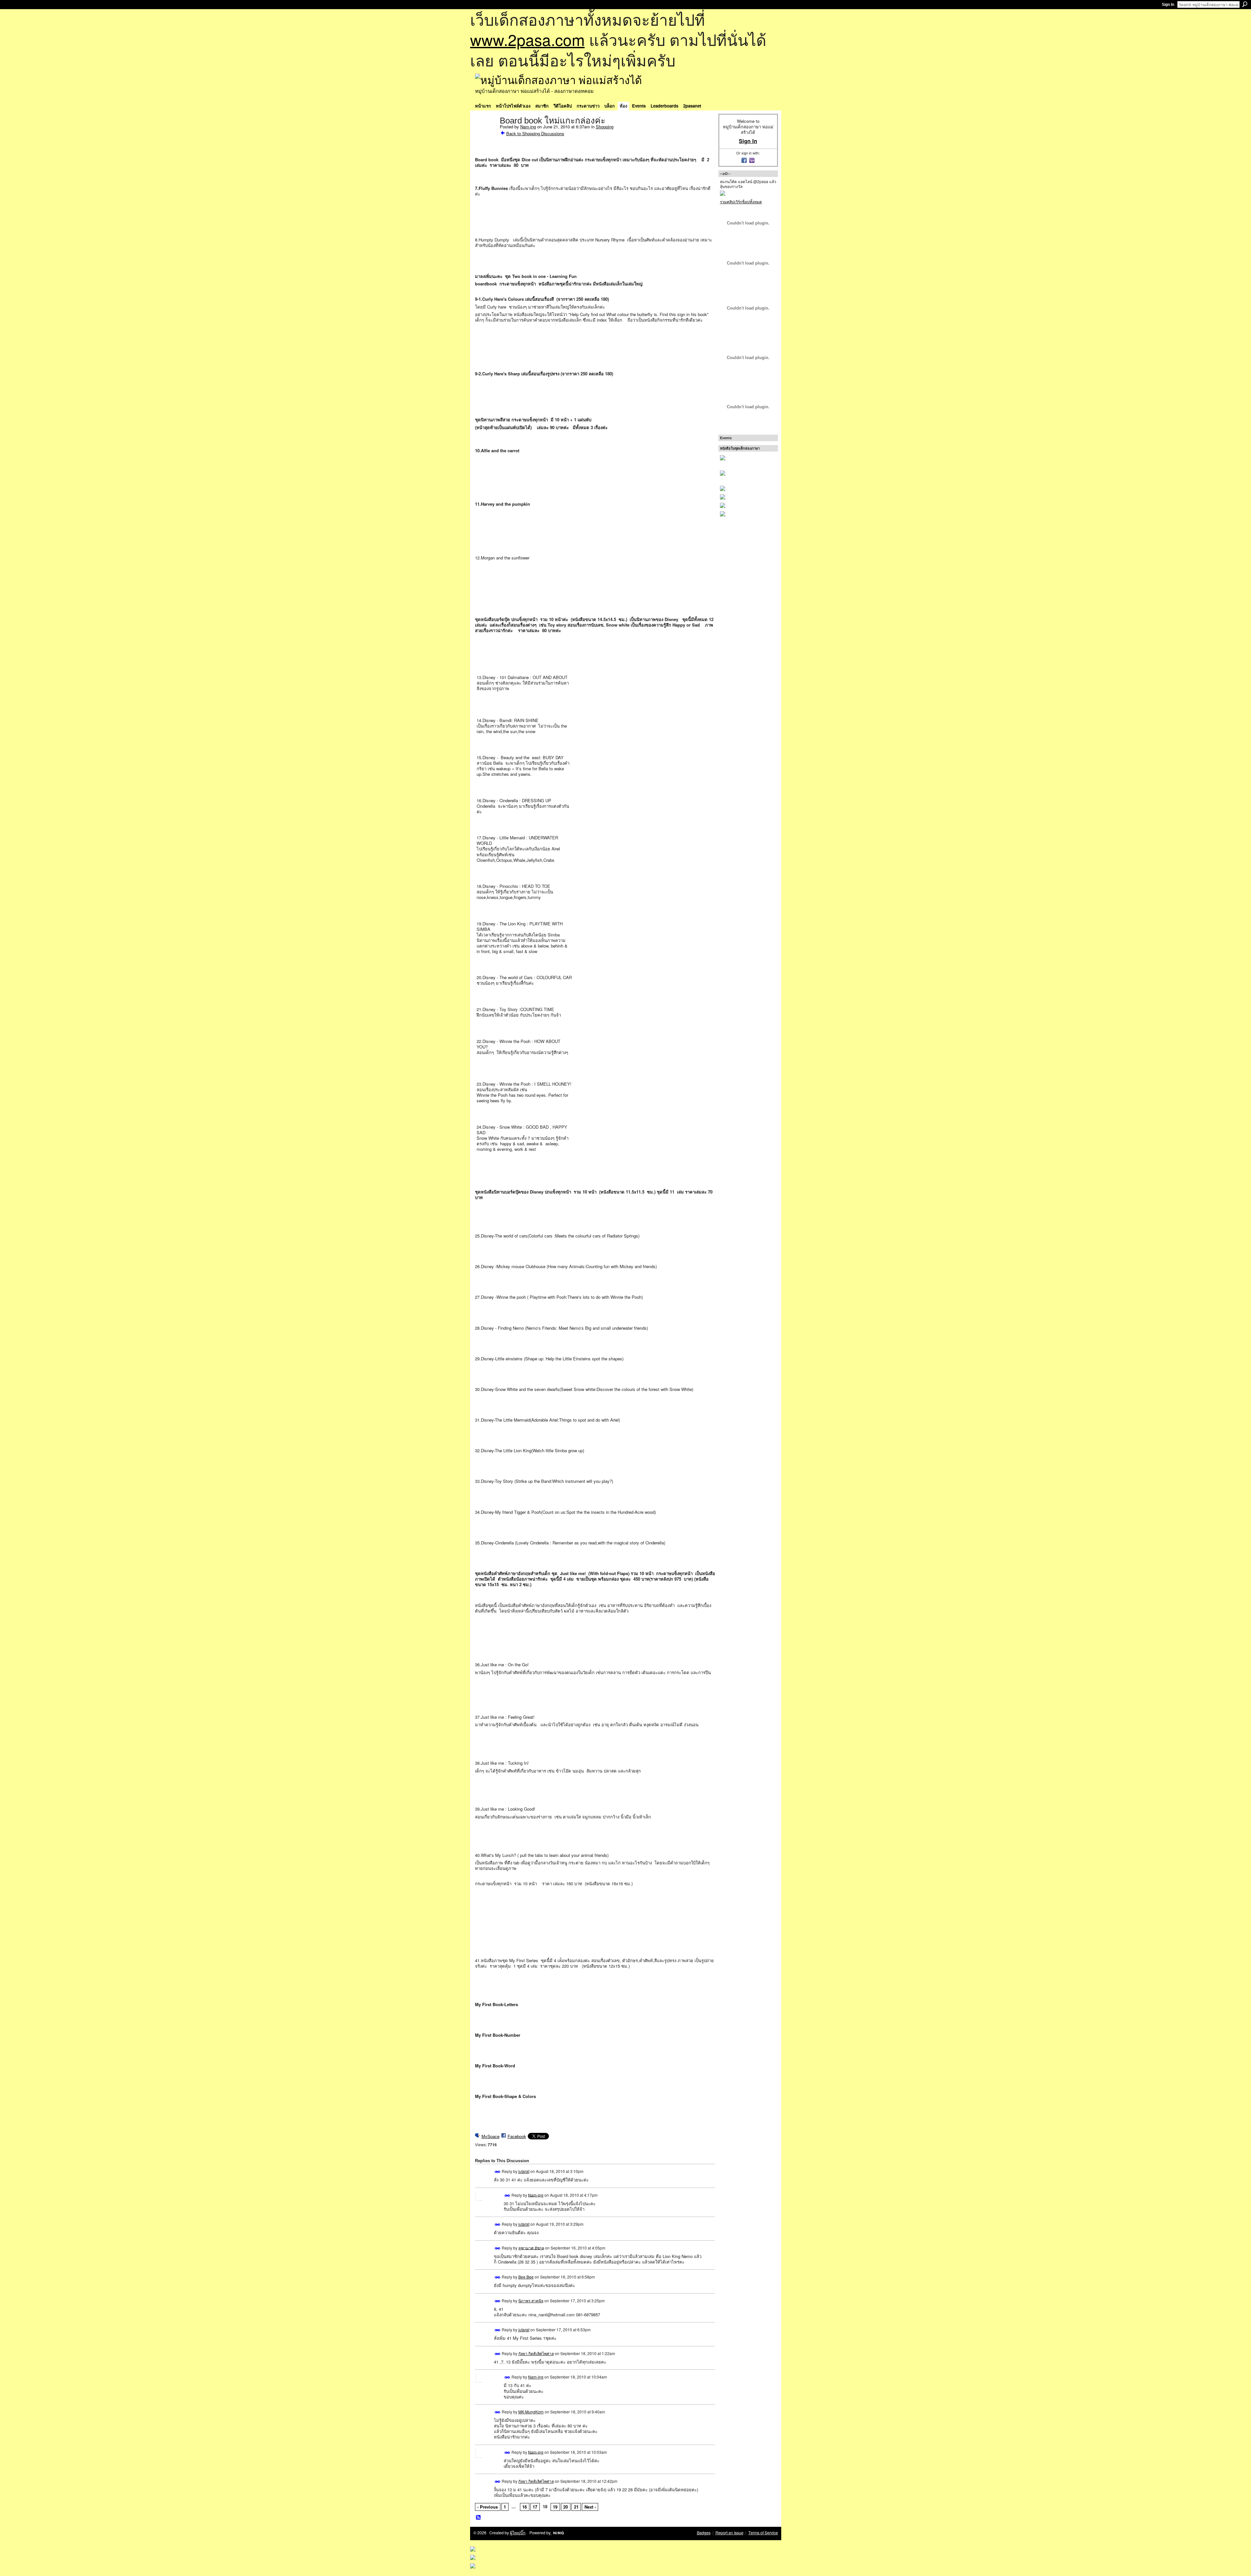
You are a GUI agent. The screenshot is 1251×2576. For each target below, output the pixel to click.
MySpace (490, 2136)
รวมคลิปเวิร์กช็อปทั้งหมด (741, 202)
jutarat (524, 2171)
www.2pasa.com (527, 39)
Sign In (1168, 5)
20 (566, 2507)
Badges (704, 2533)
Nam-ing (528, 127)
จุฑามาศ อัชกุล (531, 2247)
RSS (479, 2518)
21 (576, 2507)
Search (1245, 4)
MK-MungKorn (531, 2412)
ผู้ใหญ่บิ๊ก (518, 2533)
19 (555, 2507)
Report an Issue (729, 2533)
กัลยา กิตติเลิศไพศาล (536, 2353)
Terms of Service (763, 2533)
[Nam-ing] (485, 134)
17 (535, 2507)
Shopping (605, 127)
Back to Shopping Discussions (535, 133)
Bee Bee (526, 2277)
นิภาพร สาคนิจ (531, 2301)
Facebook (517, 2136)
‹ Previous (488, 2507)
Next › (590, 2507)
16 (525, 2507)
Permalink (498, 2172)
